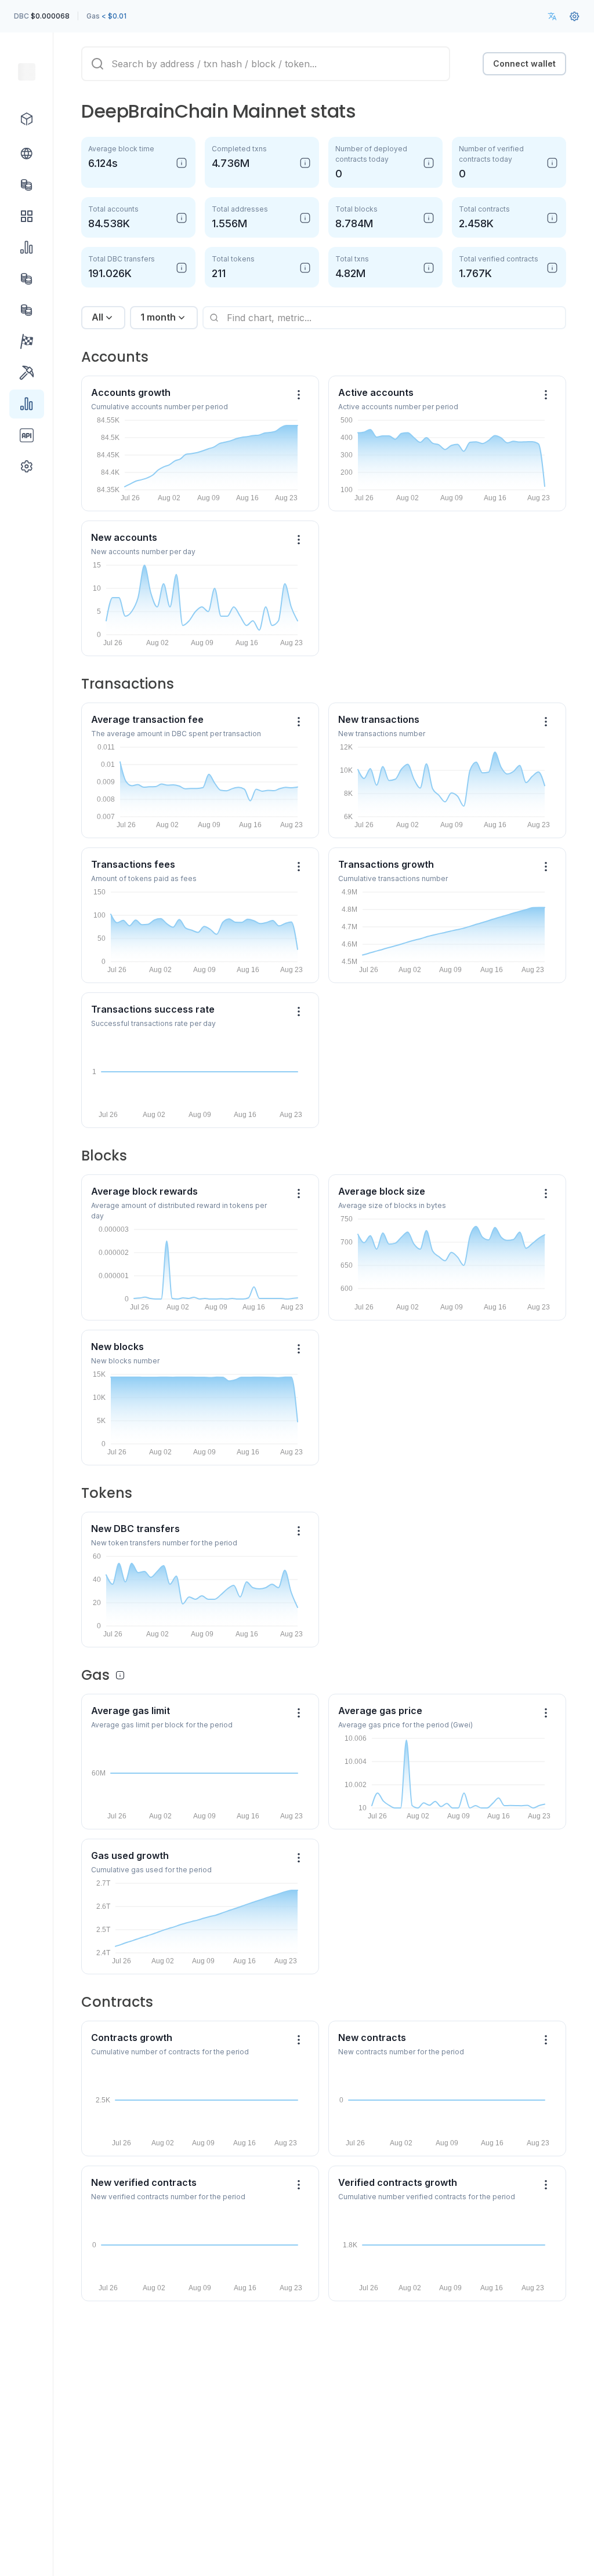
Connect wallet (524, 63)
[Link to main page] (27, 72)
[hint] (182, 163)
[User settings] (574, 16)
